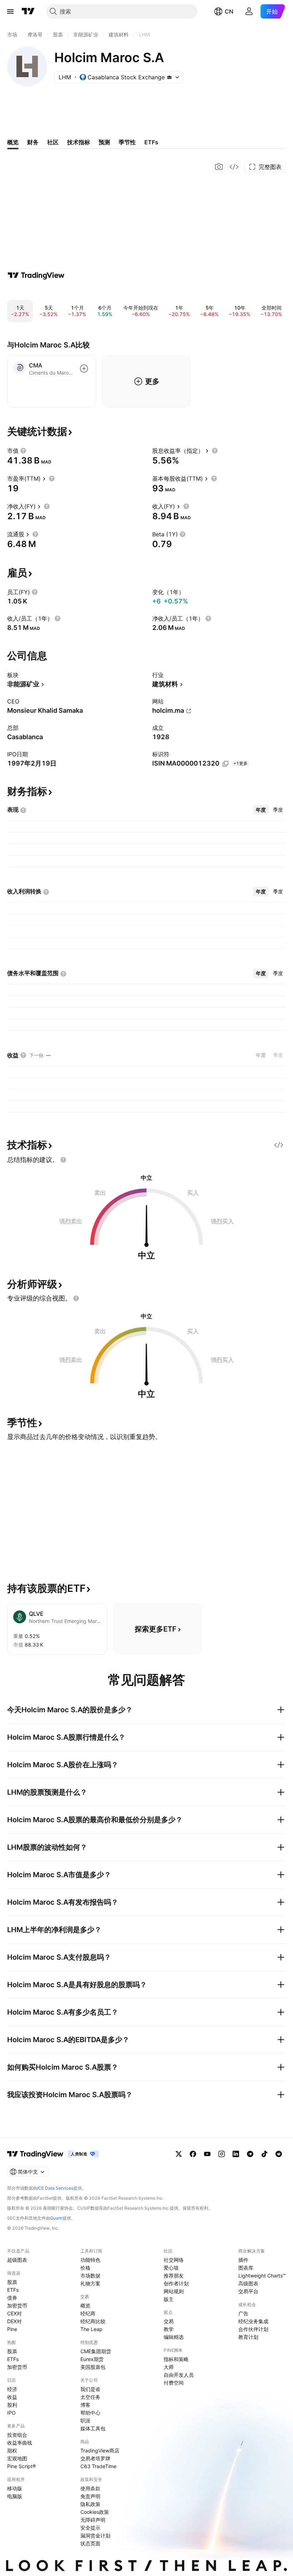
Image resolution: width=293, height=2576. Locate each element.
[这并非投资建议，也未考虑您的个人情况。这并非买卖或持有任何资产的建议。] (63, 1160)
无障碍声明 (93, 2520)
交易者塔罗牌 (95, 2458)
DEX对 (14, 2321)
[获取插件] (234, 167)
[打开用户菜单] (249, 11)
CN (229, 11)
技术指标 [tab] (79, 142)
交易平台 (248, 2291)
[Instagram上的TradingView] (222, 2154)
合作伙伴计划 (253, 2329)
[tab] (261, 810)
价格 (85, 2268)
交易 (169, 2321)
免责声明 (90, 2496)
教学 (169, 2329)
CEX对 (14, 2313)
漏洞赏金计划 (95, 2535)
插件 (243, 2260)
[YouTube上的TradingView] (207, 2154)
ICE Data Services (55, 2188)
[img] (169, 77)
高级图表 (248, 2283)
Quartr (56, 2218)
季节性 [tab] (127, 142)
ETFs (13, 2290)
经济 (12, 2389)
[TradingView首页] (28, 11)
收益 (12, 2397)
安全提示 (90, 2528)
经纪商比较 (93, 2321)
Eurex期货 (92, 2359)
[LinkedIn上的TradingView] (236, 2154)
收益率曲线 (20, 2443)
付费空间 (174, 2383)
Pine (12, 2329)
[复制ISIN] (225, 764)
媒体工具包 (93, 2428)
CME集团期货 (96, 2351)
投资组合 (17, 2435)
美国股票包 (93, 2367)
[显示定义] (23, 451)
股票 (12, 2282)
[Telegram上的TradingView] (250, 2154)
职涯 (85, 2420)
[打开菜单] (10, 11)
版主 (169, 2299)
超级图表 (17, 2260)
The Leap (91, 2329)
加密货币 (17, 2306)
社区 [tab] (53, 142)
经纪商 (88, 2313)
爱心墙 (171, 2268)
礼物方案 (90, 2283)
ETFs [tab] (151, 142)
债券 (12, 2298)
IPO (11, 2413)
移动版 (15, 2488)
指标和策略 (176, 2359)
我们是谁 (90, 2389)
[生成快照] (219, 167)
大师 (169, 2367)
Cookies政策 (95, 2512)
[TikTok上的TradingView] (264, 2154)
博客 (85, 2405)
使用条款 (90, 2488)
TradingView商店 (100, 2450)
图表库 (246, 2268)
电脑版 (15, 2496)
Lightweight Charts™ (262, 2276)
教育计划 (248, 2337)
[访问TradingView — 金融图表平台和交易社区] (36, 275)
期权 (12, 2450)
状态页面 (90, 2543)
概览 (85, 2306)
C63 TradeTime (98, 2466)
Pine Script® (21, 2466)
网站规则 (174, 2291)
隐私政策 (90, 2504)
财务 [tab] (33, 142)
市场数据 (90, 2276)
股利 (12, 2405)
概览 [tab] (13, 142)
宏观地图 (17, 2458)
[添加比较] (84, 369)
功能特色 (90, 2260)
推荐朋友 (174, 2276)
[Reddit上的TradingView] (279, 2154)
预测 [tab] (104, 142)
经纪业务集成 (253, 2321)
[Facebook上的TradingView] (193, 2154)
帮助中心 (90, 2413)
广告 (243, 2313)
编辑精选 (174, 2337)
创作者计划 (176, 2283)
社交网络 (174, 2260)
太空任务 (90, 2397)
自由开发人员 (179, 2375)
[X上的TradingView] (179, 2154)
